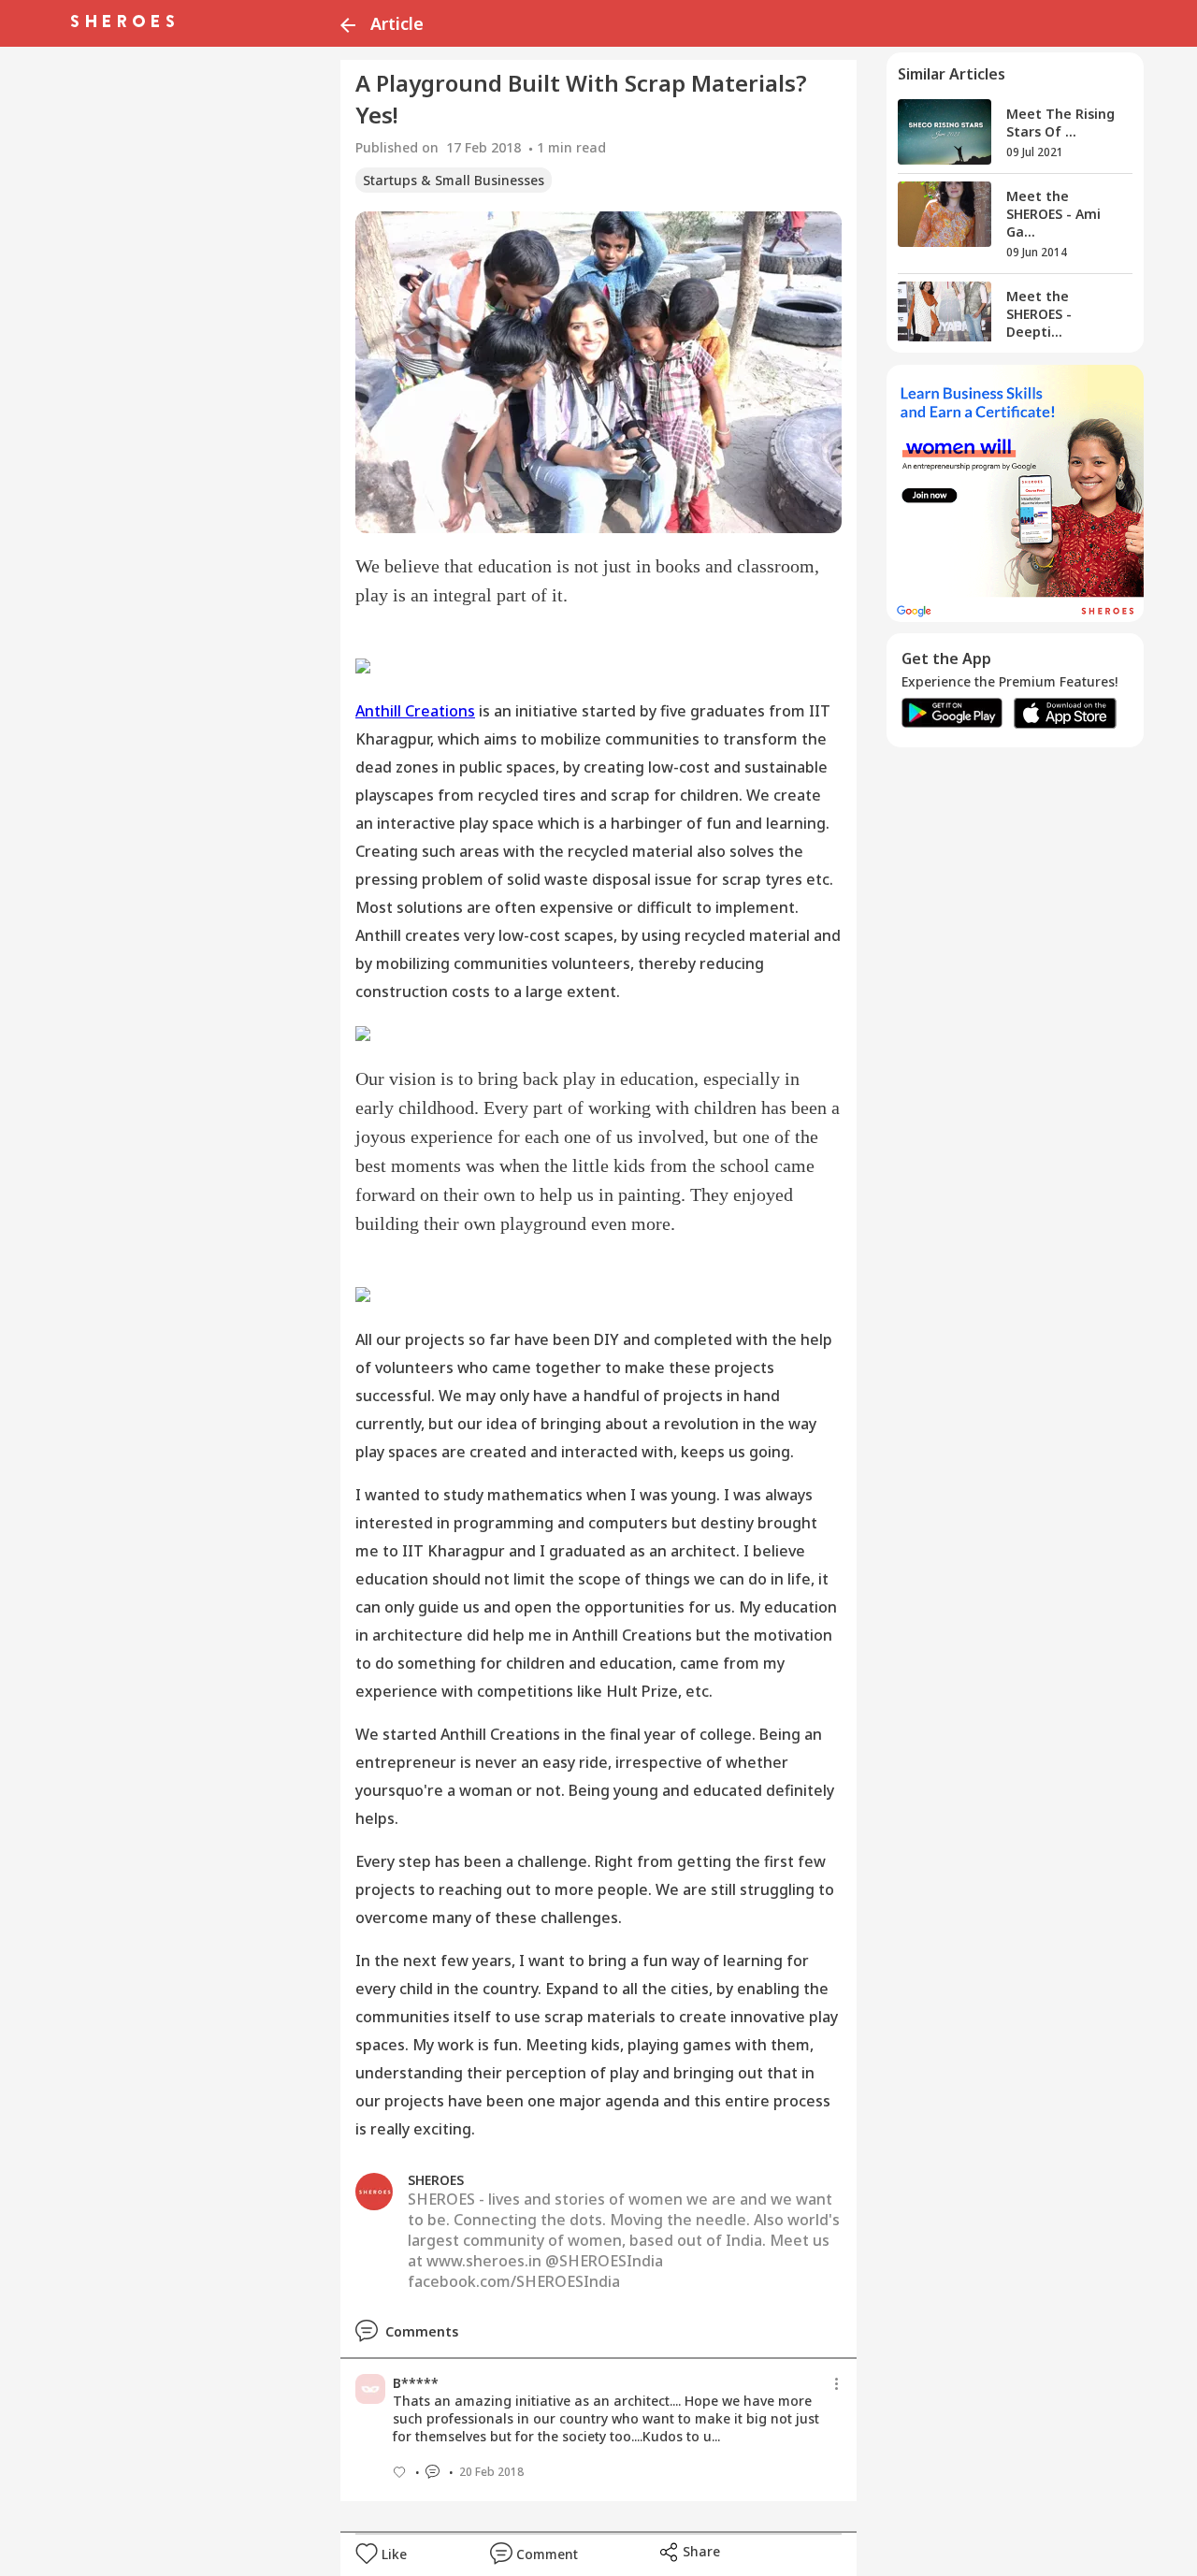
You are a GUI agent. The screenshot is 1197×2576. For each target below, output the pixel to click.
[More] (836, 2384)
